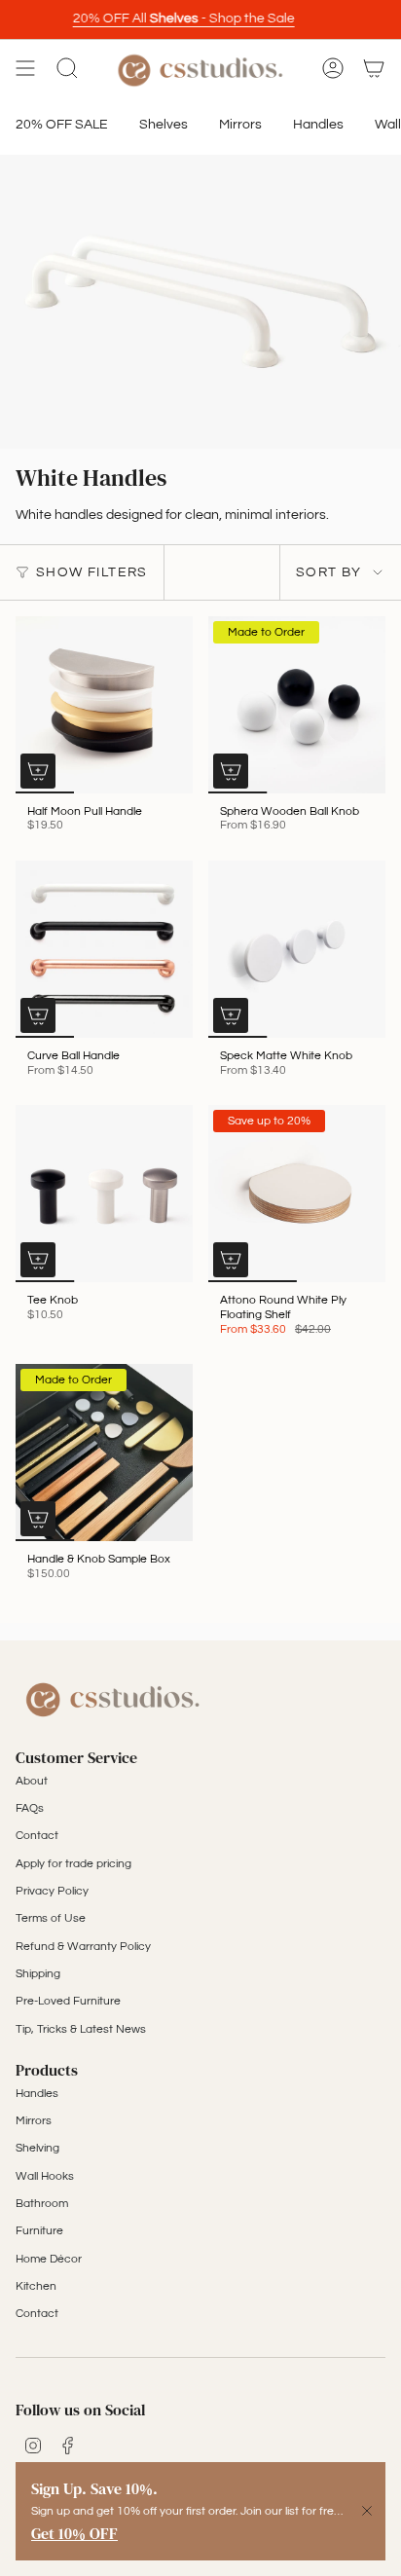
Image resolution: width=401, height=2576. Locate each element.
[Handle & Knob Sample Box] (104, 1453)
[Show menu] (25, 69)
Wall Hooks (45, 2176)
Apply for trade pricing (73, 1864)
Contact (37, 1836)
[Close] (367, 2511)
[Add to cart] (38, 1519)
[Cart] (374, 69)
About (32, 1781)
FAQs (30, 1808)
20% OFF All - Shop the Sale (176, 18)
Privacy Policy (52, 1891)
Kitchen (36, 2286)
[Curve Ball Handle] (104, 949)
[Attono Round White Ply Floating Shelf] (297, 1194)
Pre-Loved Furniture (68, 2001)
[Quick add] (38, 771)
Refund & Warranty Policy (83, 1947)
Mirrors (34, 2121)
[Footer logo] (113, 1698)
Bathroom (42, 2204)
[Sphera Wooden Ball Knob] (297, 705)
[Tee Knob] (104, 1194)
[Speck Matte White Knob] (297, 949)
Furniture (39, 2231)
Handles (37, 2094)
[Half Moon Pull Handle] (104, 705)
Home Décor (49, 2259)
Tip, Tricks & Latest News (81, 2029)
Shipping (38, 1974)
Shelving (37, 2148)
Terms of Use (51, 1918)
